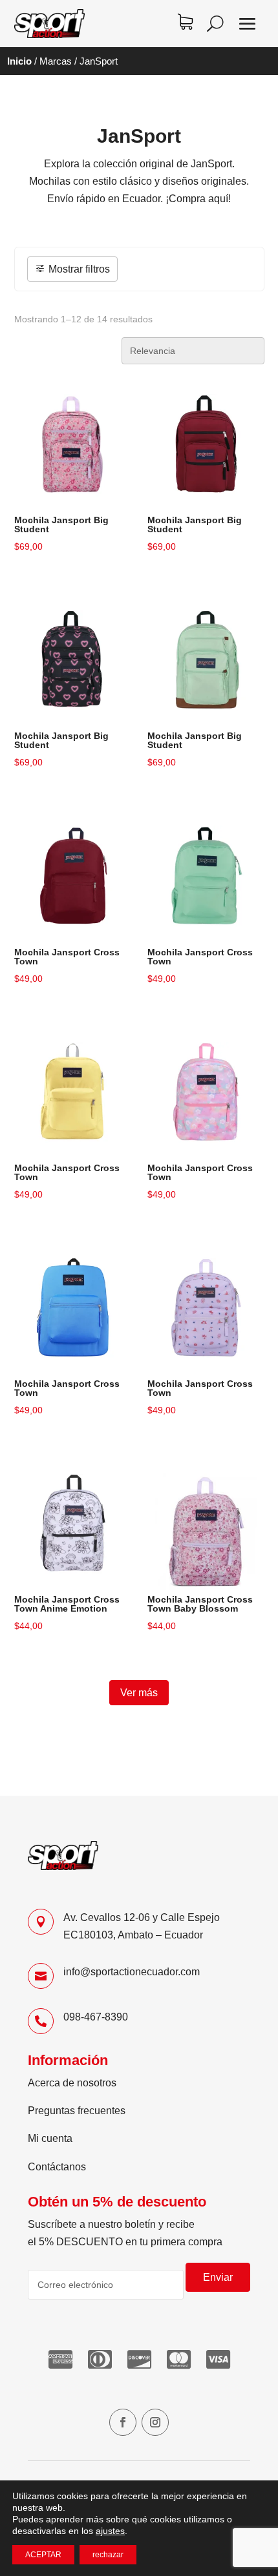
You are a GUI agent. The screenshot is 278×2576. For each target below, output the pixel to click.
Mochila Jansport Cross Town (67, 957)
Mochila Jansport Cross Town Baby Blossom (200, 1604)
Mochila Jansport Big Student (61, 525)
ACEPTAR (43, 2555)
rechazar (108, 2555)
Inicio (19, 61)
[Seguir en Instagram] (155, 2422)
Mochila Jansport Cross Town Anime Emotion (67, 1604)
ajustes (110, 2531)
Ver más (139, 1693)
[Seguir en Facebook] (123, 2422)
